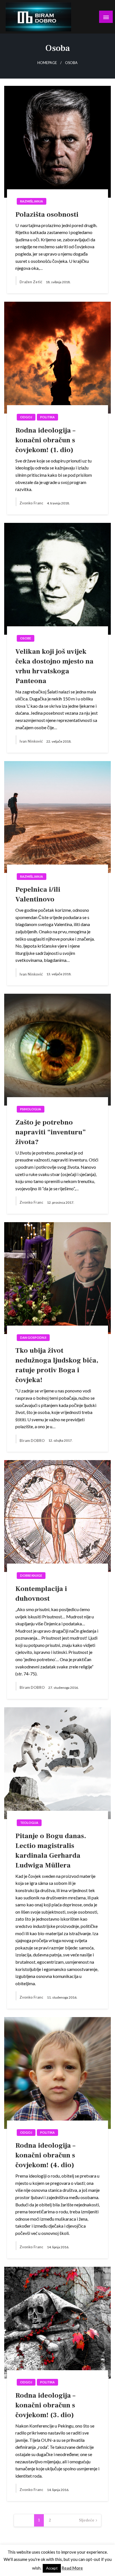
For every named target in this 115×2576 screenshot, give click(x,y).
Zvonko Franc (32, 503)
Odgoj (26, 417)
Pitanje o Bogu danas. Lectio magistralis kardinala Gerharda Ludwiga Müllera (51, 1851)
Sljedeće (87, 2520)
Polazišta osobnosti (47, 214)
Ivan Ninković (32, 741)
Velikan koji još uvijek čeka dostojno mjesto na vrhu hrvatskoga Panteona (54, 666)
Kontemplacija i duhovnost (41, 1594)
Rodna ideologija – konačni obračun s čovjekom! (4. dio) (45, 2155)
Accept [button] (52, 2568)
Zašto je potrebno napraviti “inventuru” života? (51, 1132)
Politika (47, 417)
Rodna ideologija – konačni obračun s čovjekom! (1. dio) (45, 440)
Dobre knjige (31, 1575)
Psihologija (31, 1109)
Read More (72, 2568)
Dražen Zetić (31, 282)
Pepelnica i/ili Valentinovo (38, 894)
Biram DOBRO (33, 1441)
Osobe (26, 638)
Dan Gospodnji (33, 1337)
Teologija (29, 1823)
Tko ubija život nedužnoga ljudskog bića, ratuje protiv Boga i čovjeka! (57, 1365)
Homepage (47, 63)
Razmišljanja (32, 201)
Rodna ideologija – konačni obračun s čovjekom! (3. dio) (45, 2405)
